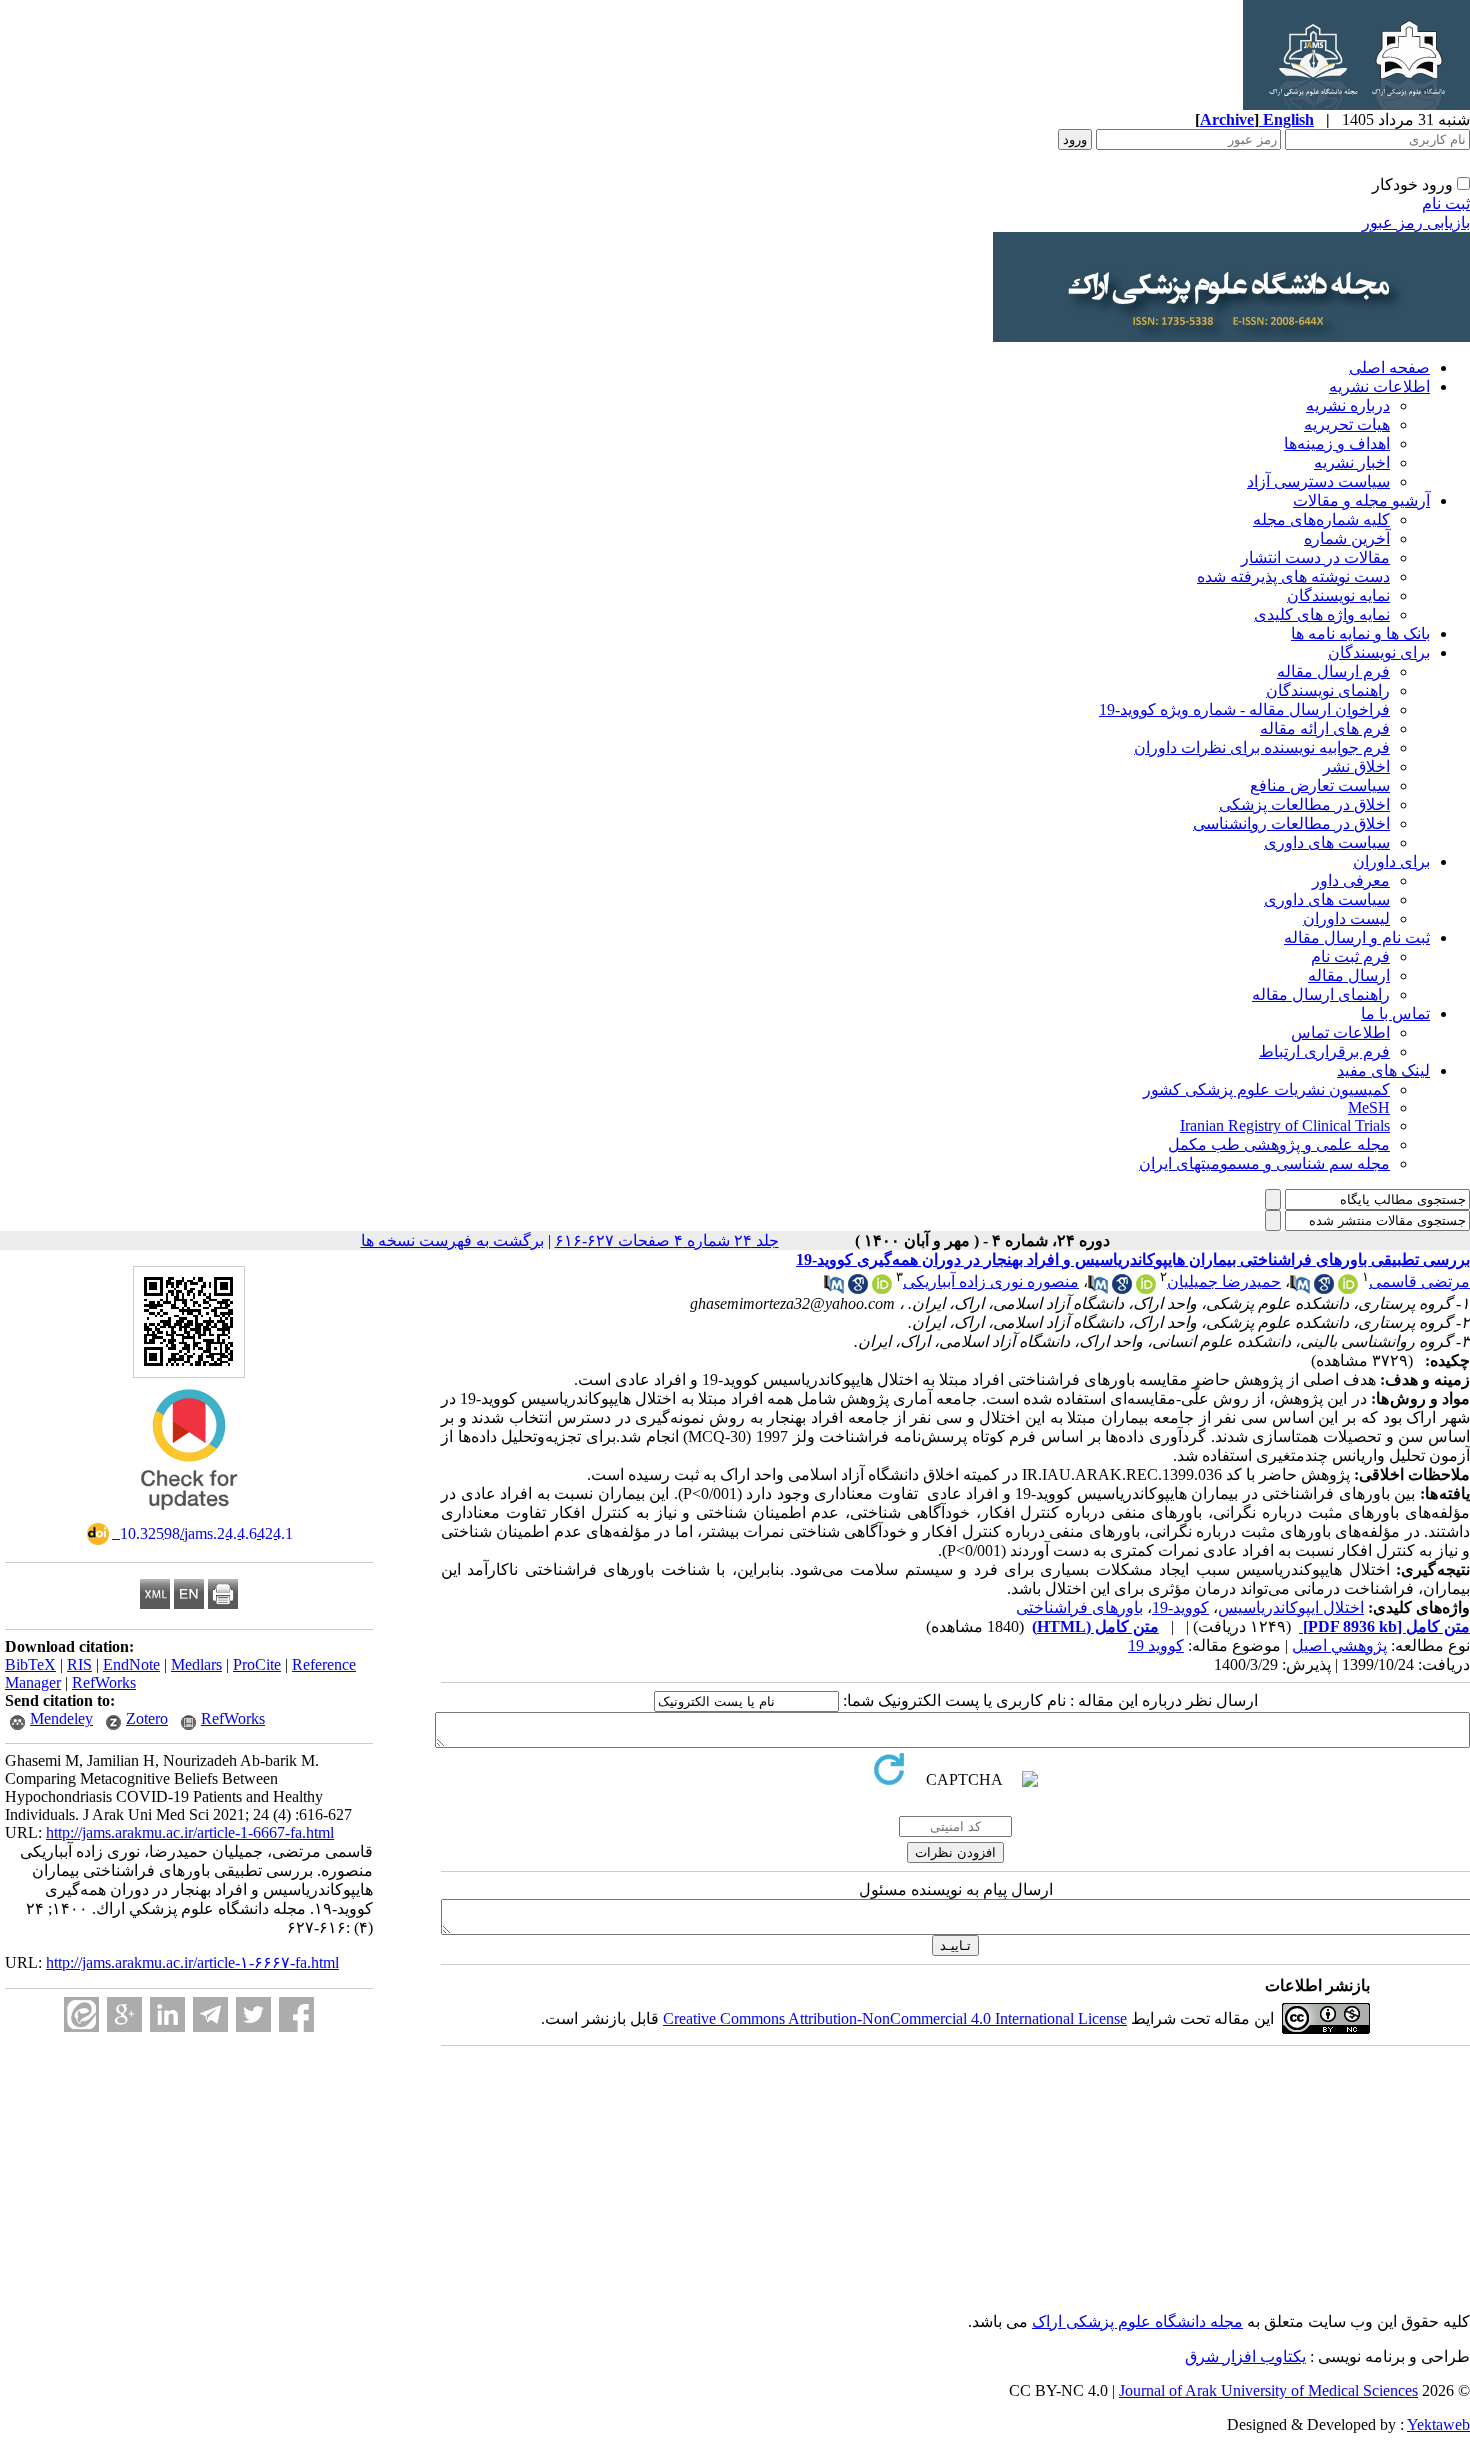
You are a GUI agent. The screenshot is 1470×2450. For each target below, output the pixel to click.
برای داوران (1391, 861)
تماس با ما (1395, 1013)
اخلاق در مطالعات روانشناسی (1291, 823)
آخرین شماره (1347, 538)
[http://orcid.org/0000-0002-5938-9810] (1146, 1288)
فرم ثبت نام (1350, 956)
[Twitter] (253, 2014)
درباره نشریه (1348, 405)
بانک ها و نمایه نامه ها (1360, 633)
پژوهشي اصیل (1339, 1645)
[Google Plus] (124, 2014)
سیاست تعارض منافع (1320, 785)
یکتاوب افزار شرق (1245, 2356)
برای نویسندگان (1379, 652)
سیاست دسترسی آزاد (1318, 481)
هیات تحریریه (1347, 424)
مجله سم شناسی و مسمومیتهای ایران (1264, 1163)
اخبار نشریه (1352, 462)
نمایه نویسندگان (1338, 595)
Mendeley (61, 1718)
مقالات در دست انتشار (1315, 557)
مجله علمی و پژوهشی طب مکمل (1279, 1144)
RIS (79, 1664)
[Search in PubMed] (1300, 1288)
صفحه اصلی (1389, 367)
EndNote (131, 1664)
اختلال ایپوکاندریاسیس (1291, 1607)
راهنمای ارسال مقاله (1321, 994)
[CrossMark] (189, 1516)
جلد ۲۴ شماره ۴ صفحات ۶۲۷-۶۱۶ (667, 1240)
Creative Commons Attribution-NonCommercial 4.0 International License (895, 2018)
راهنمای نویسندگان (1328, 690)
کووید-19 (1180, 1607)
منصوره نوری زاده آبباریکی (991, 1281)
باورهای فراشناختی (1079, 1607)
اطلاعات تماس (1340, 1032)
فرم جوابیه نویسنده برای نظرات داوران (1262, 747)
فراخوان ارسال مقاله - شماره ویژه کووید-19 (1244, 709)
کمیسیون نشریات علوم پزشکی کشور (1266, 1089)
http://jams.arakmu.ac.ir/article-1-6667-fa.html (190, 1832)
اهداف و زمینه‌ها (1337, 443)
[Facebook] (296, 2014)
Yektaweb (1438, 2424)
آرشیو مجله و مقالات (1361, 500)
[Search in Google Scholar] (1324, 1288)
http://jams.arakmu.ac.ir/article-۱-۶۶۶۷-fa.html (192, 1962)
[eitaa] (81, 2014)
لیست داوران (1346, 918)
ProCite (257, 1664)
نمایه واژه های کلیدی (1322, 614)
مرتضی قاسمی (1419, 1281)
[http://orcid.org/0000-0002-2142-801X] (1348, 1288)
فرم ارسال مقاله (1333, 671)
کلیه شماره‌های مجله (1321, 519)
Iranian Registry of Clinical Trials (1285, 1125)
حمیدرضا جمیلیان (1224, 1281)
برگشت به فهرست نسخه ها (452, 1240)
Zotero (147, 1718)
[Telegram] (210, 2014)
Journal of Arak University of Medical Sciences (1268, 2390)
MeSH (1369, 1107)
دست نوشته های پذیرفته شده (1293, 576)
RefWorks (104, 1682)
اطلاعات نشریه (1379, 386)
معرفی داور (1351, 880)
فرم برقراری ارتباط (1324, 1051)
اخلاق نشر (1356, 766)
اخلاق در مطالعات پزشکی (1304, 804)
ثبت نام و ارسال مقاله (1357, 937)
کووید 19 (1156, 1645)
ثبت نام (1446, 203)
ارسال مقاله (1349, 975)
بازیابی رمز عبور (1416, 222)
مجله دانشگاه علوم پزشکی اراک (1137, 2321)
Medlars (196, 1664)
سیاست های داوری (1327, 842)
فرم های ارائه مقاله (1325, 728)
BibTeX (30, 1664)
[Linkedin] (167, 2014)
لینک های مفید (1383, 1070)
